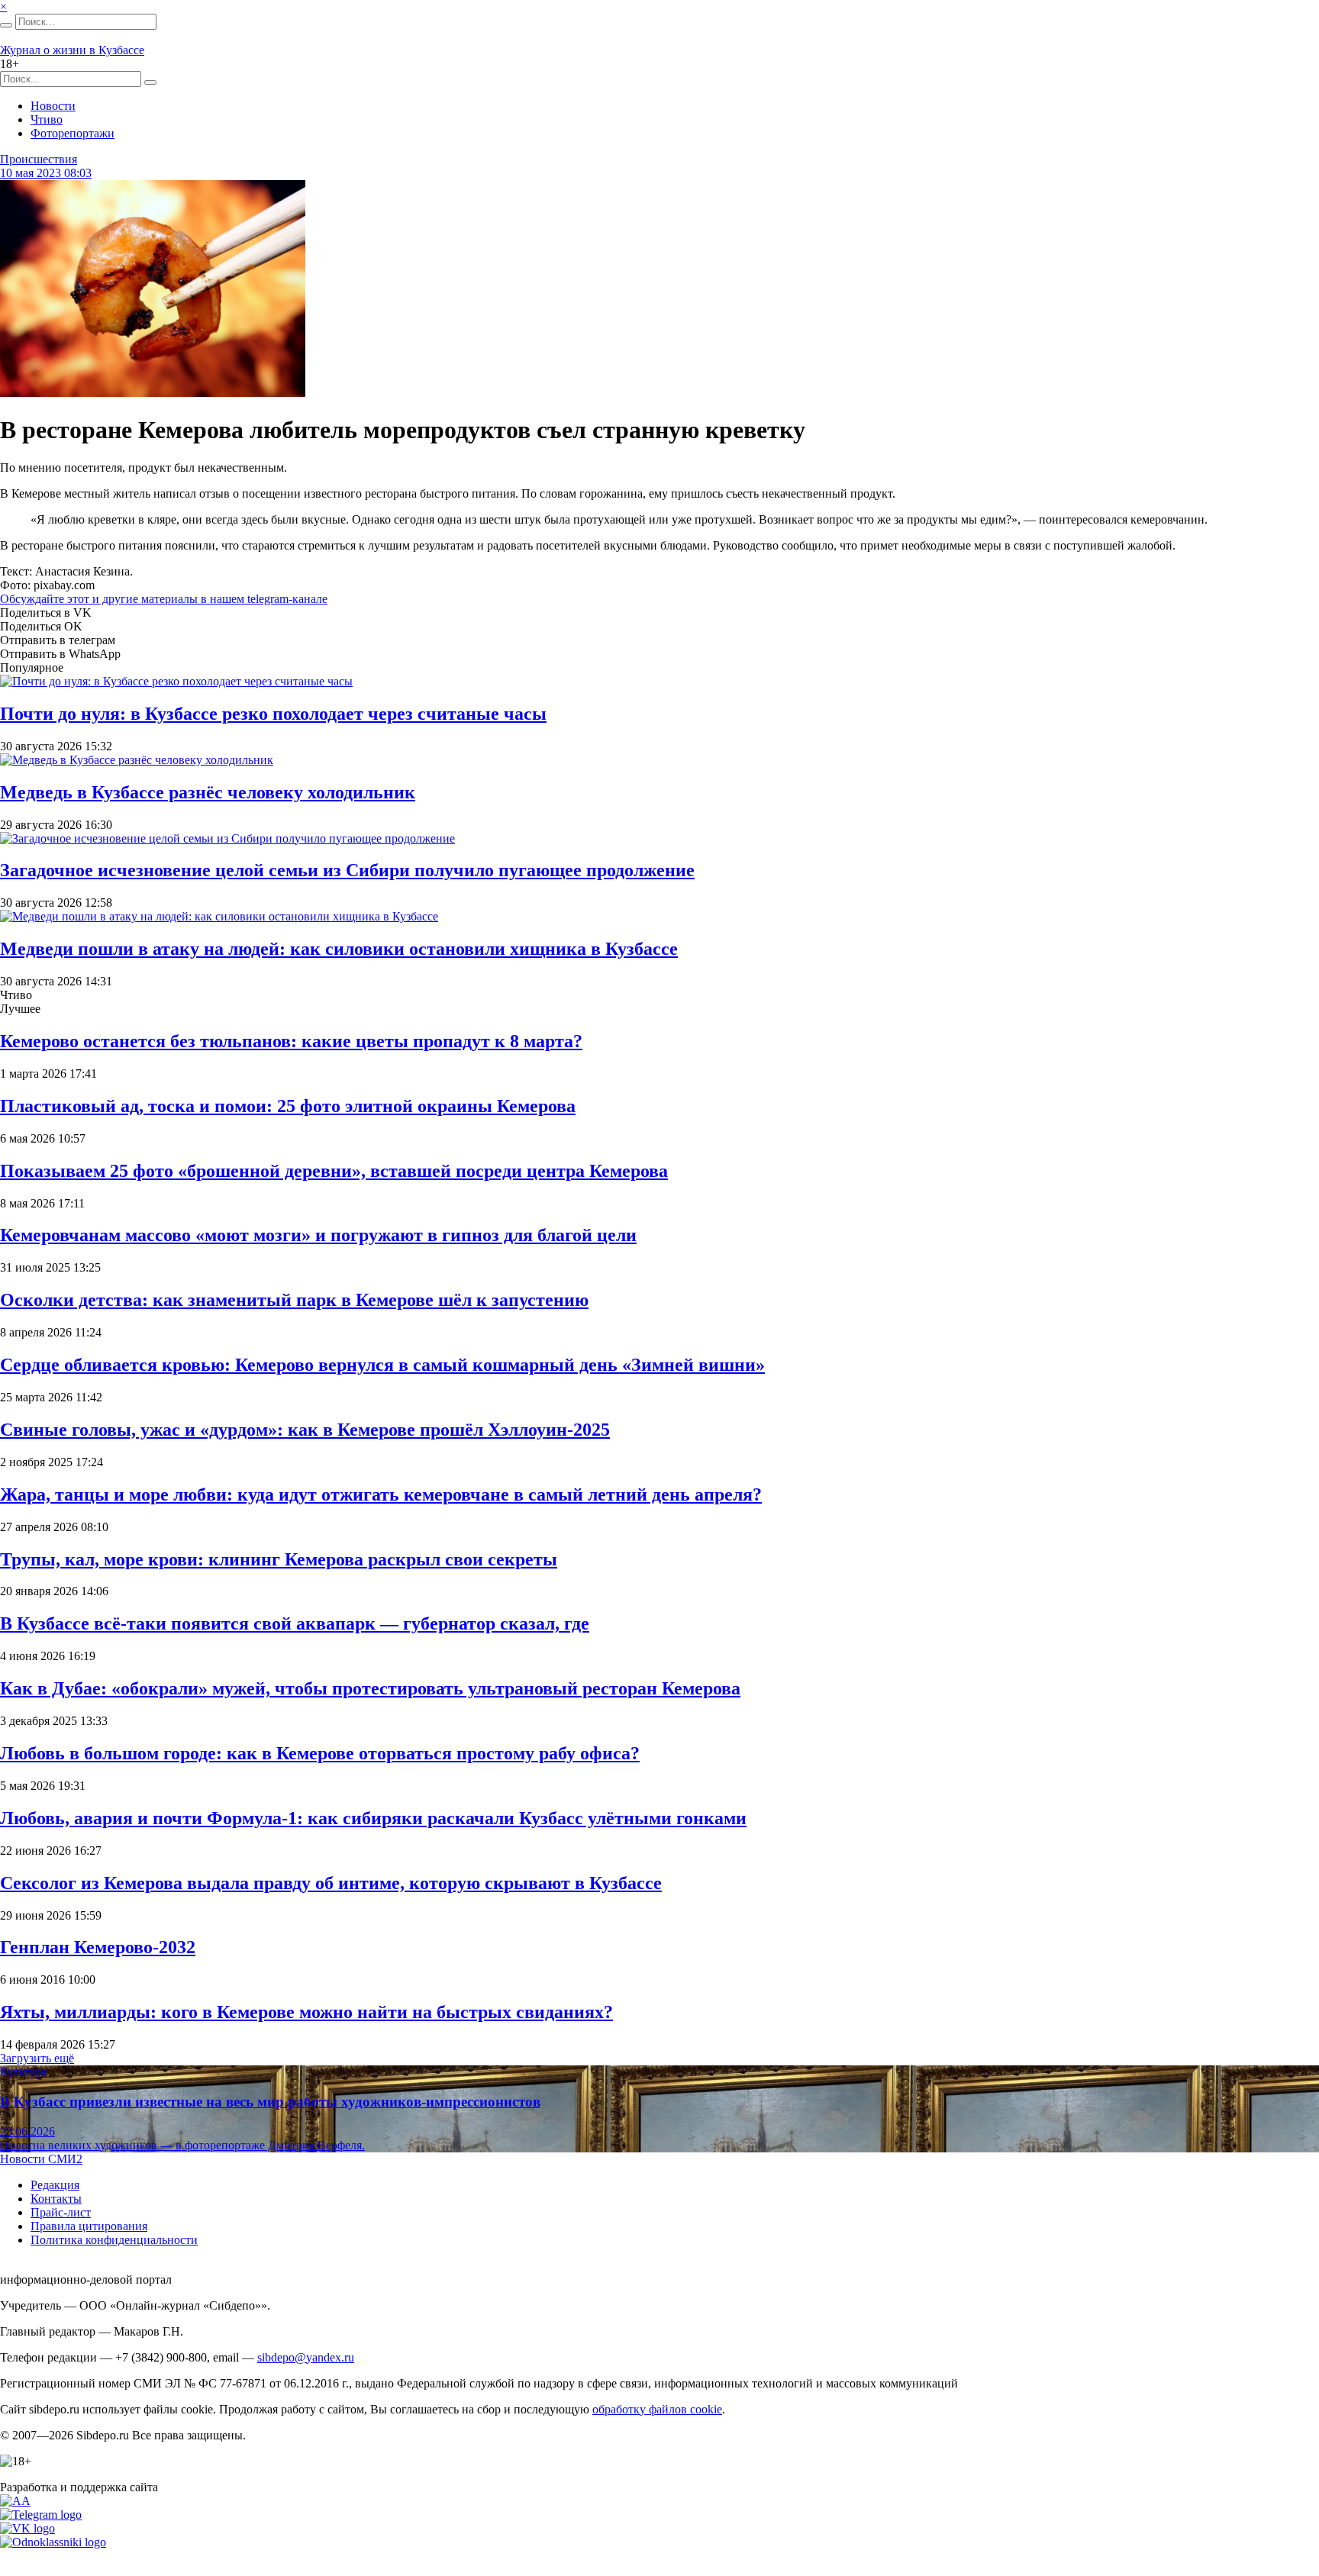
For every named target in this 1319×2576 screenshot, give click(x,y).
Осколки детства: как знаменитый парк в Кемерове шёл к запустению (294, 1300)
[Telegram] (41, 2515)
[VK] (27, 2528)
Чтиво (47, 119)
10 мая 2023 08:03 (46, 173)
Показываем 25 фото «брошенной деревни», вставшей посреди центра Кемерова (334, 1171)
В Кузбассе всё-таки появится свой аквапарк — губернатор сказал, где (295, 1623)
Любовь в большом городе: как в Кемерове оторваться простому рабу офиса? (320, 1753)
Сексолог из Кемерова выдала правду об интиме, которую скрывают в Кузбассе (331, 1883)
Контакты (56, 2199)
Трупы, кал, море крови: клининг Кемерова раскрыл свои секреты (279, 1559)
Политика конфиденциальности (114, 2240)
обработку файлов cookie (657, 2409)
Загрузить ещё (37, 2058)
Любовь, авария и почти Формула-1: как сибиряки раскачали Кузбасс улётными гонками (373, 1818)
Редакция (55, 2185)
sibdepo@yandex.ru (306, 2357)
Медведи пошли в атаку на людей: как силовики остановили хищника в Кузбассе (339, 949)
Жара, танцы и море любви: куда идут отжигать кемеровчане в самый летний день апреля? (381, 1494)
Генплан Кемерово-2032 (98, 1947)
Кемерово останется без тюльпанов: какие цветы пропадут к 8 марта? (291, 1041)
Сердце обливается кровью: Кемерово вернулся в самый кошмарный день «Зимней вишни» (382, 1365)
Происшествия (39, 159)
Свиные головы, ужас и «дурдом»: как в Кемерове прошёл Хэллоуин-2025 (305, 1430)
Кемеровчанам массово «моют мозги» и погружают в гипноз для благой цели (318, 1235)
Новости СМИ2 (41, 2159)
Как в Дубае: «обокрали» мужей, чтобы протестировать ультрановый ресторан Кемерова (370, 1688)
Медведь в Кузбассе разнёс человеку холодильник (208, 792)
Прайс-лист (61, 2212)
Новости (53, 106)
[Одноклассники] (53, 2542)
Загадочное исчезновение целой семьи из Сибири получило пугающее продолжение (347, 870)
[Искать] (6, 25)
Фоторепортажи (73, 133)
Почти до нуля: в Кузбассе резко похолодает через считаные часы (273, 714)
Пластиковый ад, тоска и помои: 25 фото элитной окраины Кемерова (288, 1106)
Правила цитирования (89, 2226)
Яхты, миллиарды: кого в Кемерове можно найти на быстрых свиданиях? (306, 2012)
